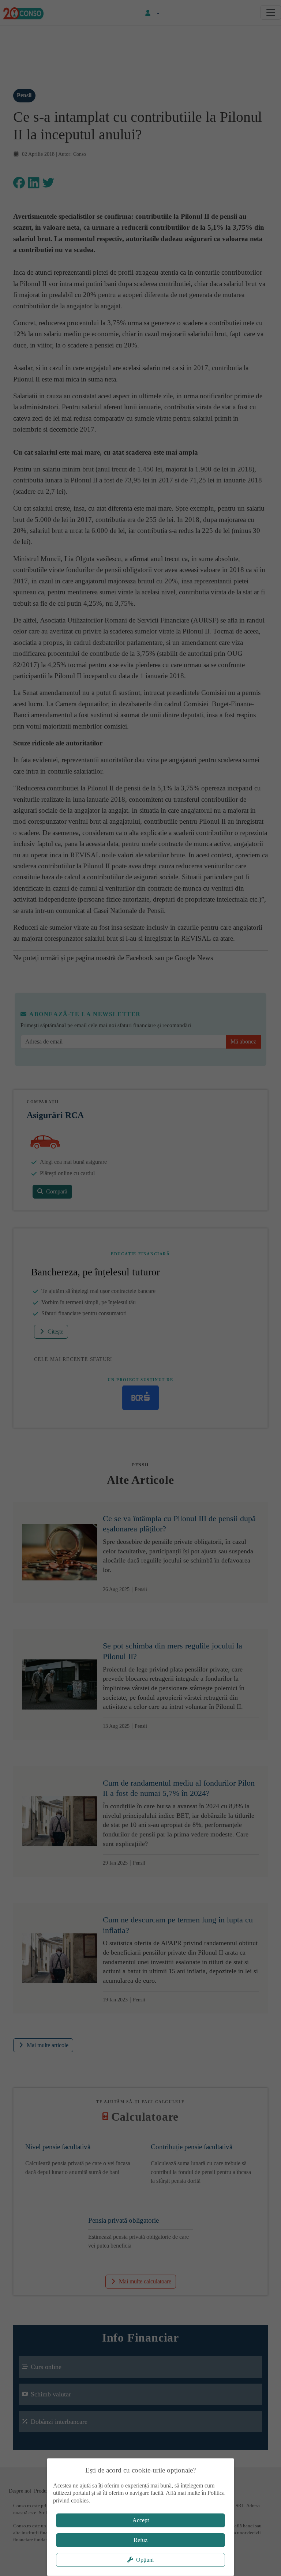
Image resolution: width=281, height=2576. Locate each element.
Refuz (140, 2540)
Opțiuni (145, 2560)
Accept (141, 2520)
